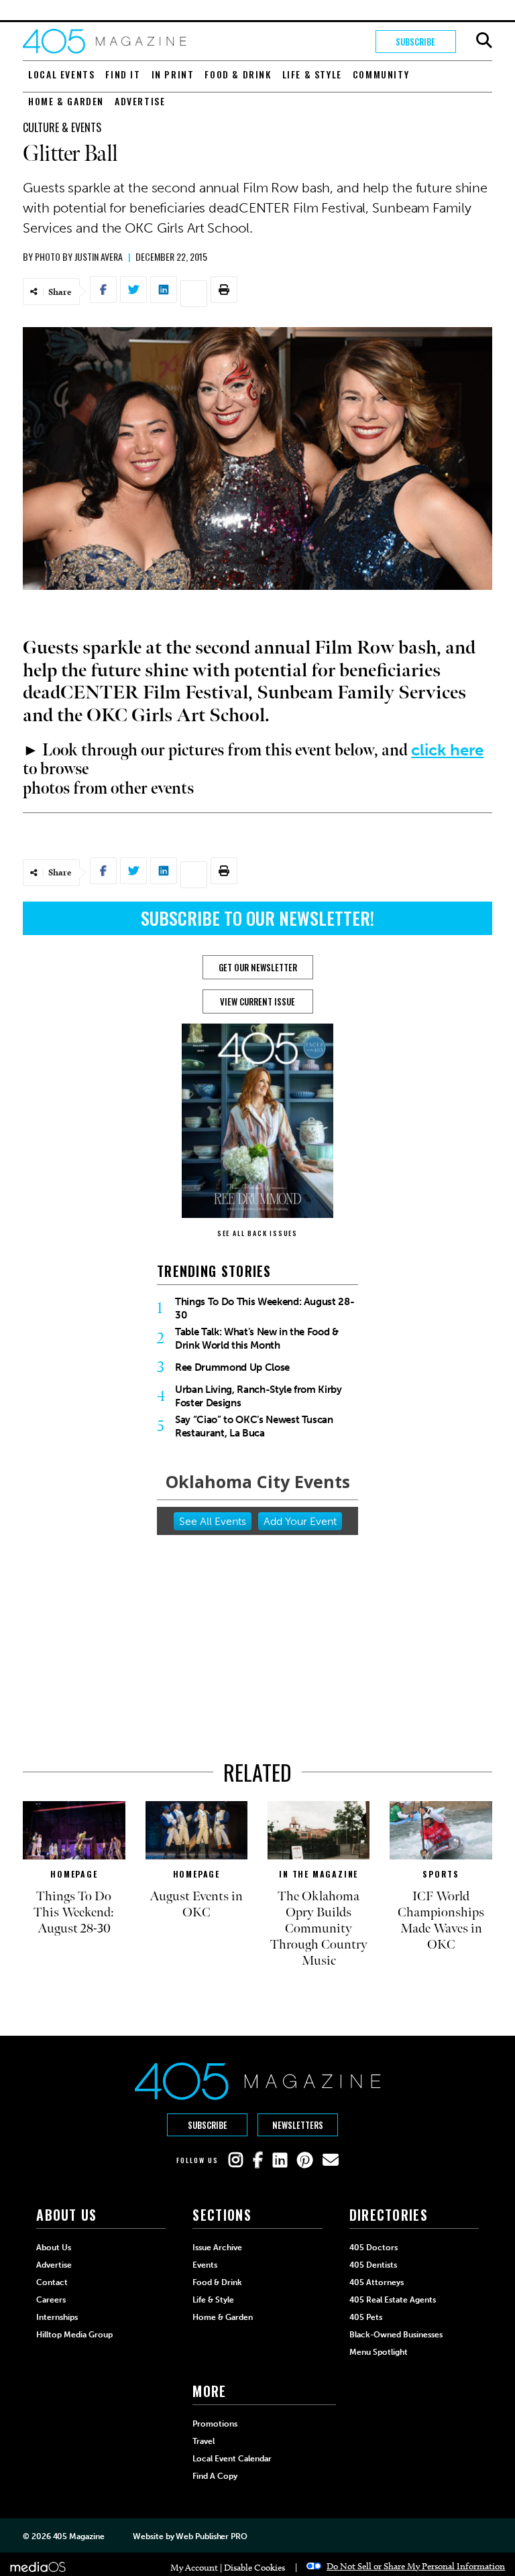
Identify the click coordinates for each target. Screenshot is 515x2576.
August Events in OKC (196, 1904)
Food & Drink (238, 74)
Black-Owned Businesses (396, 2335)
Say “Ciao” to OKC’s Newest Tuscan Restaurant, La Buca (254, 1426)
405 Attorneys (377, 2282)
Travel (204, 2441)
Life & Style (312, 74)
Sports (441, 1874)
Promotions (215, 2424)
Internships (57, 2317)
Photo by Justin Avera (79, 256)
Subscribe (415, 42)
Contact (52, 2282)
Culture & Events (62, 127)
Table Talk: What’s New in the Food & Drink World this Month (257, 1339)
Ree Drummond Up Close (232, 1367)
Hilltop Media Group (74, 2335)
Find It (123, 74)
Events (205, 2265)
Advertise (140, 101)
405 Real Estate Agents (393, 2300)
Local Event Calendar (232, 2459)
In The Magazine (319, 1874)
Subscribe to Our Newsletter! (257, 918)
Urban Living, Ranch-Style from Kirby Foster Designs (259, 1396)
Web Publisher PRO (211, 2536)
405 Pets (366, 2317)
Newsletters (298, 2125)
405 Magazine (79, 2536)
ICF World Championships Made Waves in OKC (441, 1920)
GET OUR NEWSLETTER (258, 967)
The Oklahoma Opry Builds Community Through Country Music (319, 1928)
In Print (173, 74)
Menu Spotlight (379, 2352)
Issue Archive (217, 2248)
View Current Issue (257, 1001)
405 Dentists (373, 2265)
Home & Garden (66, 101)
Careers (51, 2300)
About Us (54, 2248)
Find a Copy (215, 2476)
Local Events (61, 74)
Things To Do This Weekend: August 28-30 (265, 1308)
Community (381, 74)
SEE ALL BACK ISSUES (257, 1233)
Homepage (74, 1874)
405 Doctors (374, 2248)
